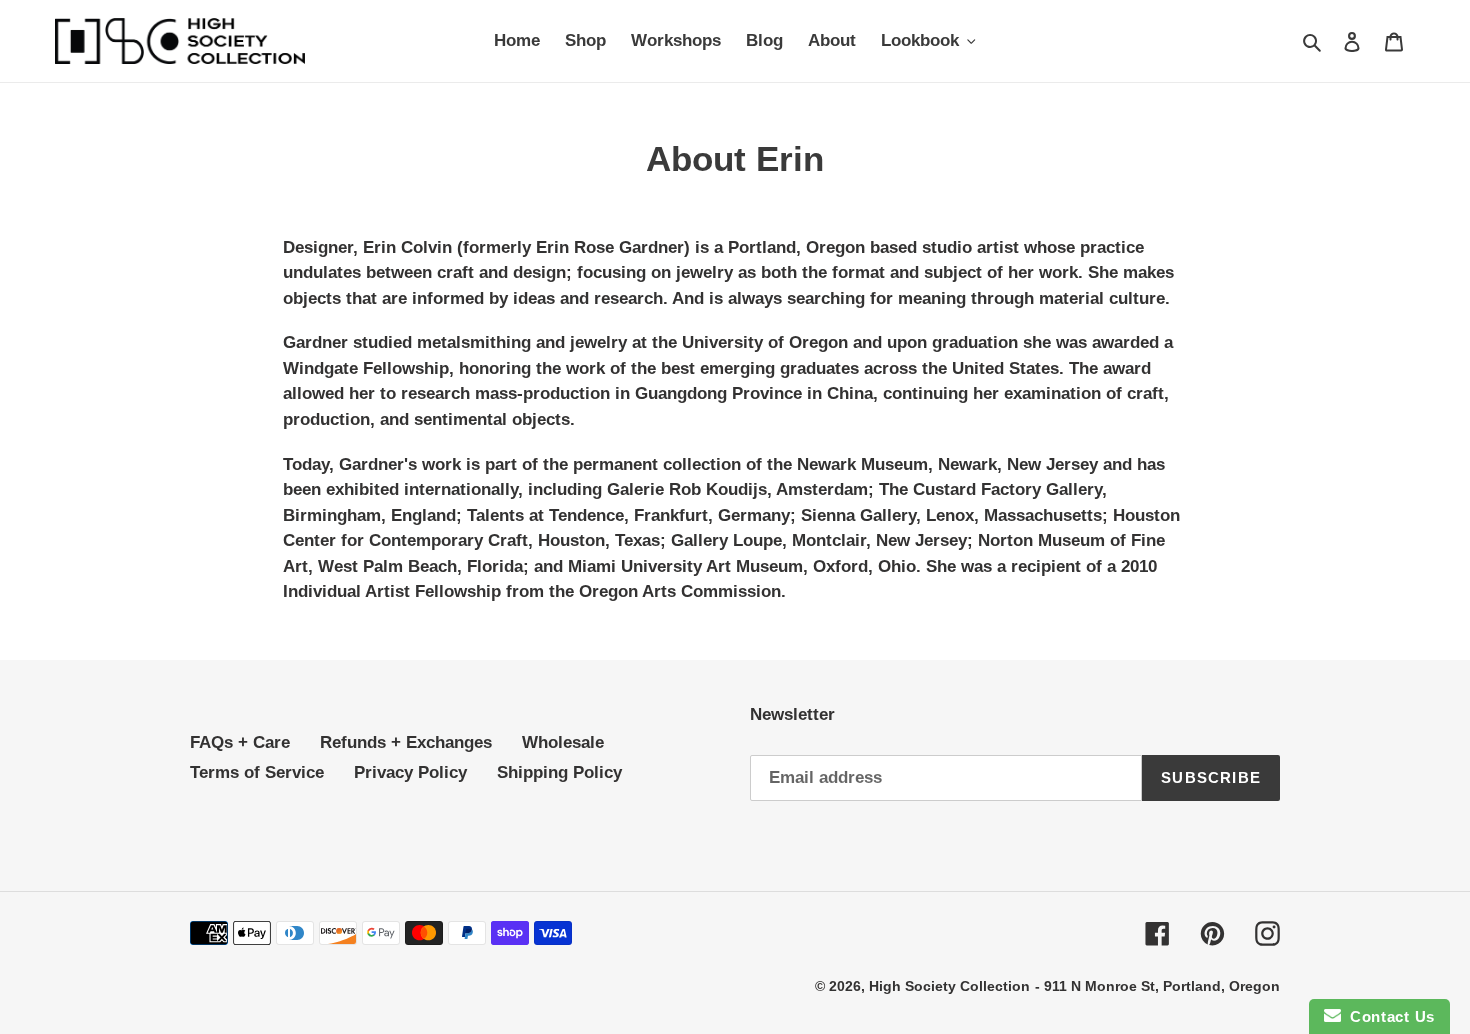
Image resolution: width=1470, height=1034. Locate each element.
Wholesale (563, 742)
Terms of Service (257, 772)
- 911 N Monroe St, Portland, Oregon (1157, 986)
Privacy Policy (410, 772)
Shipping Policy (559, 772)
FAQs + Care (240, 742)
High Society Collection (949, 986)
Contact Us (1388, 1016)
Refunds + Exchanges (406, 742)
